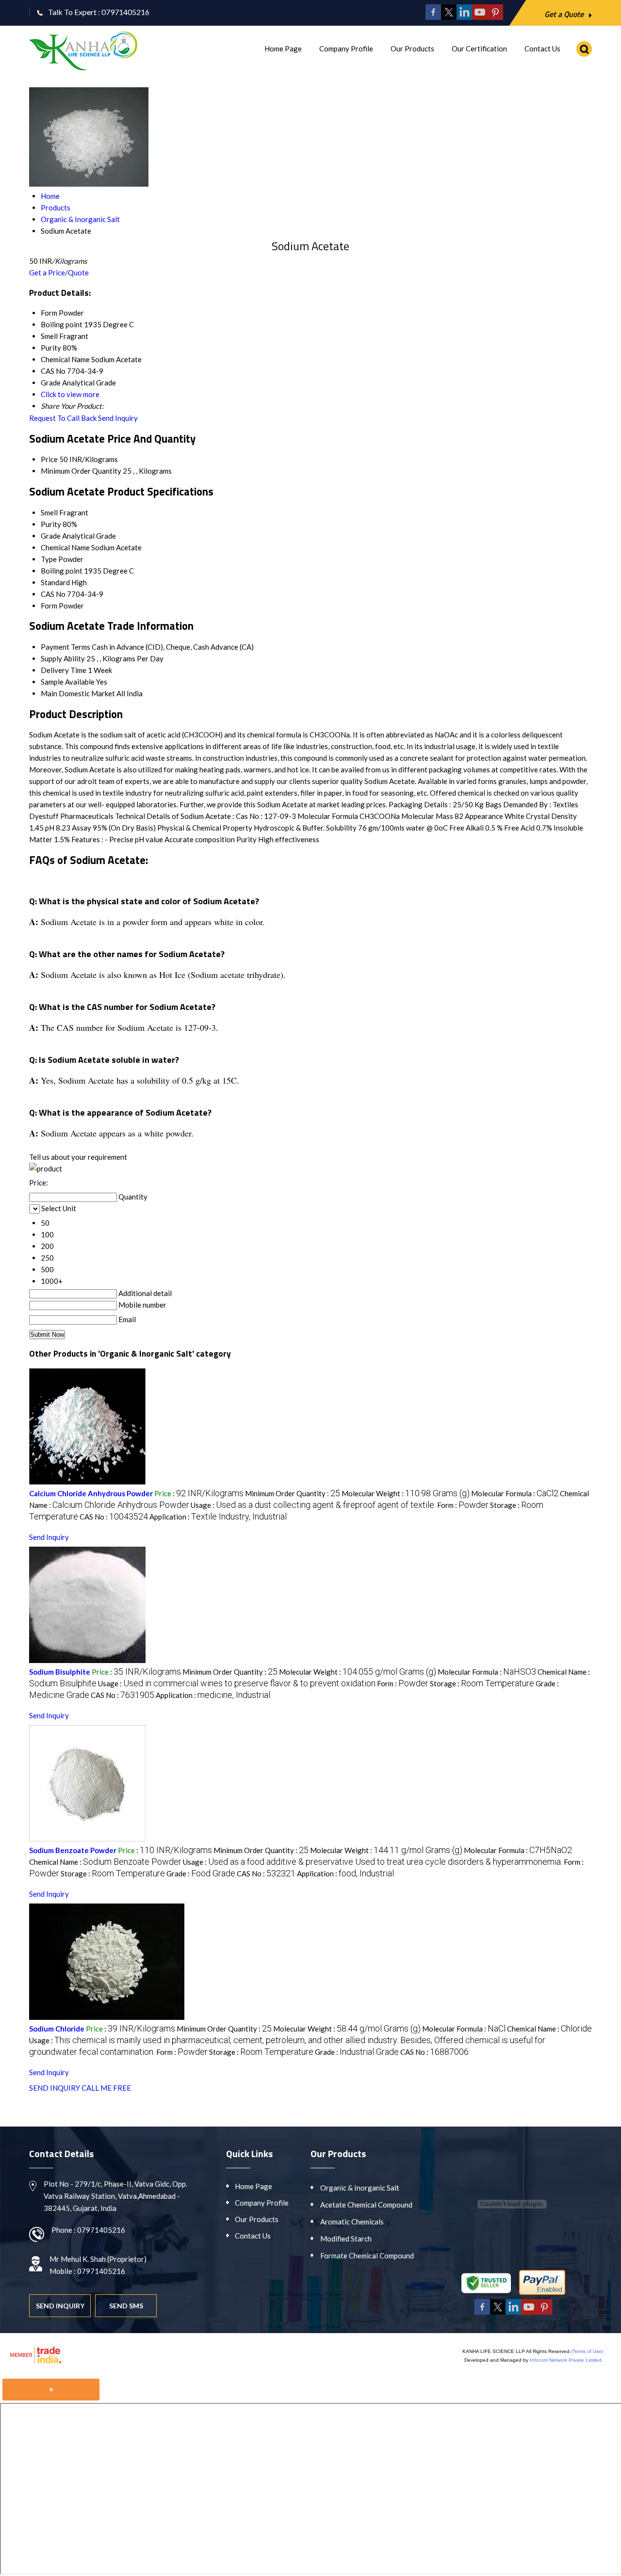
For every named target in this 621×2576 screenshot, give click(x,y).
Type (49, 559)
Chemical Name (65, 547)
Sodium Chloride (57, 2029)
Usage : (313, 1505)
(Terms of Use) (587, 2351)
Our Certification (479, 48)
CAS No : (114, 1517)
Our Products (412, 48)
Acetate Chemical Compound (366, 2205)
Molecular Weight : (406, 1493)
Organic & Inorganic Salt (360, 2188)
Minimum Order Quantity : (293, 1493)
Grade (51, 536)
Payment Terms (65, 647)
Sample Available (68, 682)
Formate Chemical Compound (367, 2256)
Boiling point (62, 571)
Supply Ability (63, 658)
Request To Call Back (63, 418)
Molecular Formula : (515, 1493)
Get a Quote (565, 14)
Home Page (283, 48)
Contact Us (542, 48)
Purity (51, 524)
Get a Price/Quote (59, 272)
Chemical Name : (105, 1862)
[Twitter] (449, 17)
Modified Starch (346, 2239)
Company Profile (346, 48)
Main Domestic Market (78, 693)
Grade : (201, 1873)
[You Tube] (480, 17)
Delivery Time (64, 670)
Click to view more (70, 394)
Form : (463, 1505)
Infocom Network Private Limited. (566, 2360)
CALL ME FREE (106, 2088)
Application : (218, 1517)
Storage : (482, 1683)
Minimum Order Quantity (81, 471)
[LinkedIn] (464, 17)
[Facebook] (433, 17)
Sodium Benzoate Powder (73, 1850)
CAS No (53, 594)
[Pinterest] (495, 17)
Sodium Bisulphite (60, 1672)
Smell (49, 512)
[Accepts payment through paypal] (542, 2293)
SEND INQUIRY (55, 2088)
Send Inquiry (118, 418)
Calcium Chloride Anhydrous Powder (91, 1493)
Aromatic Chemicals (352, 2222)
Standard (55, 582)
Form (49, 606)
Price (49, 459)
